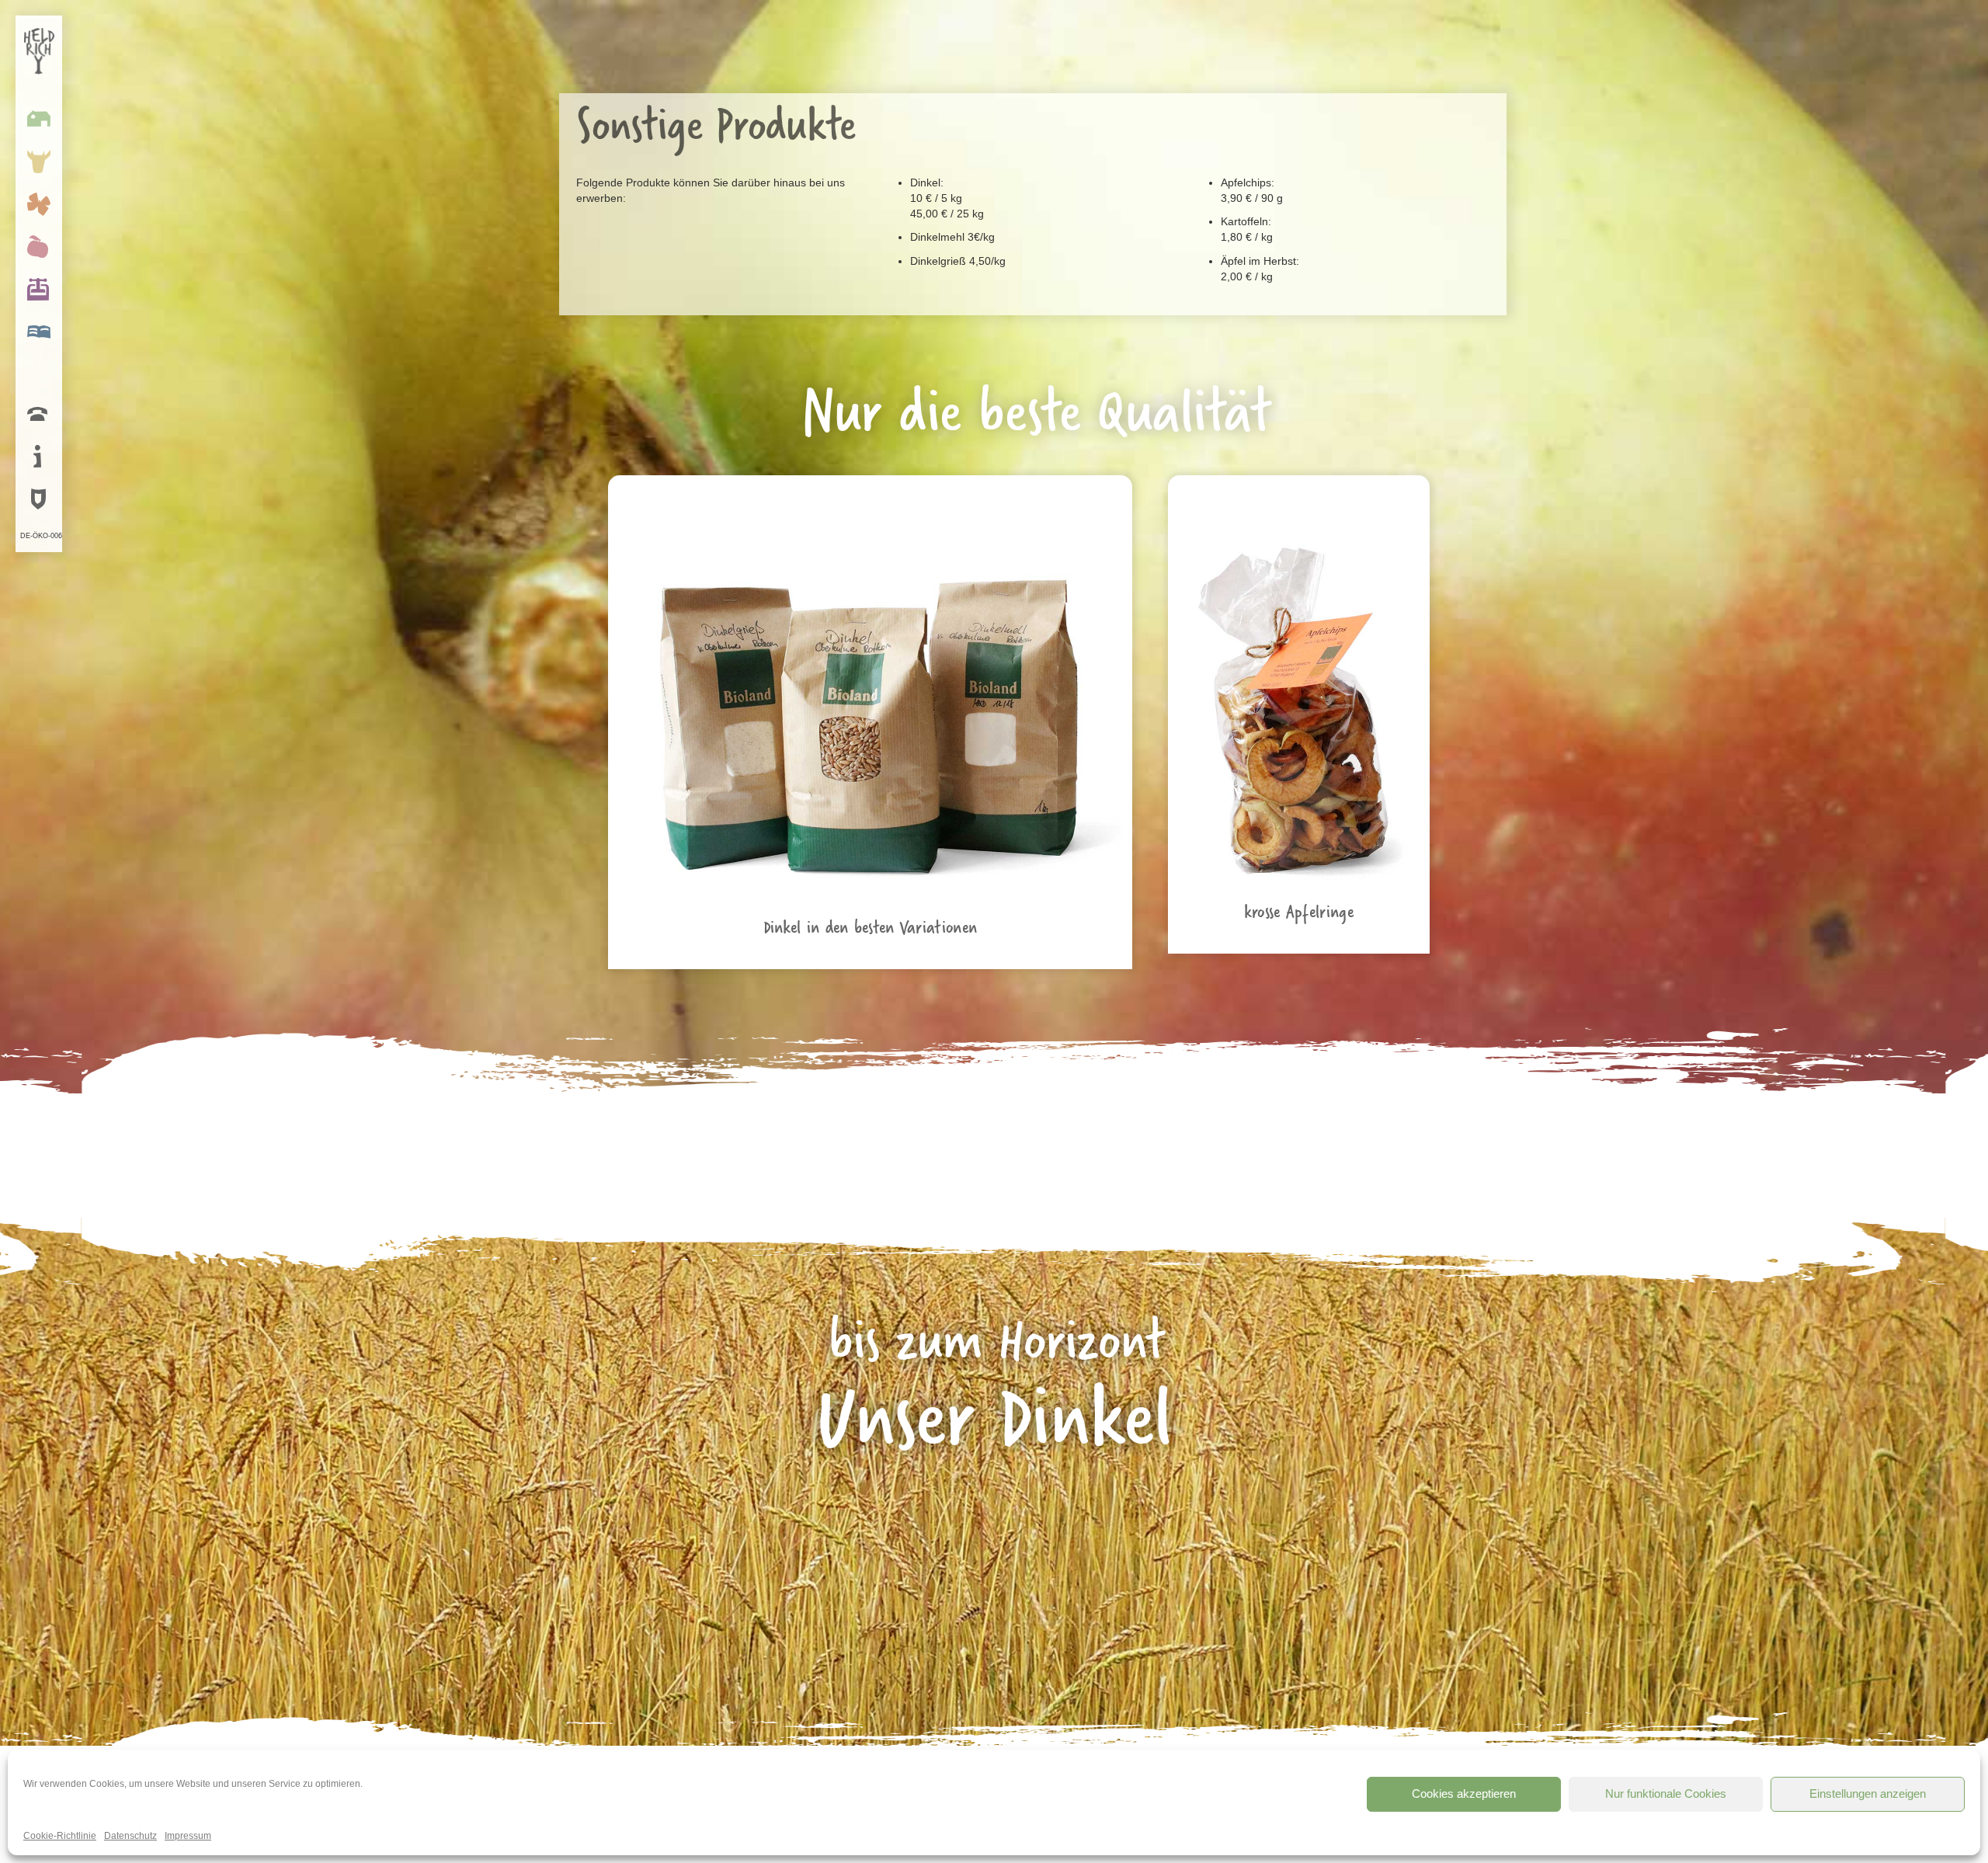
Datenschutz (130, 1836)
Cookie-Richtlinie (60, 1836)
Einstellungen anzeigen (1868, 1793)
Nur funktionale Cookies (1666, 1793)
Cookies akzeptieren (1464, 1793)
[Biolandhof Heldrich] (43, 50)
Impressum (188, 1836)
